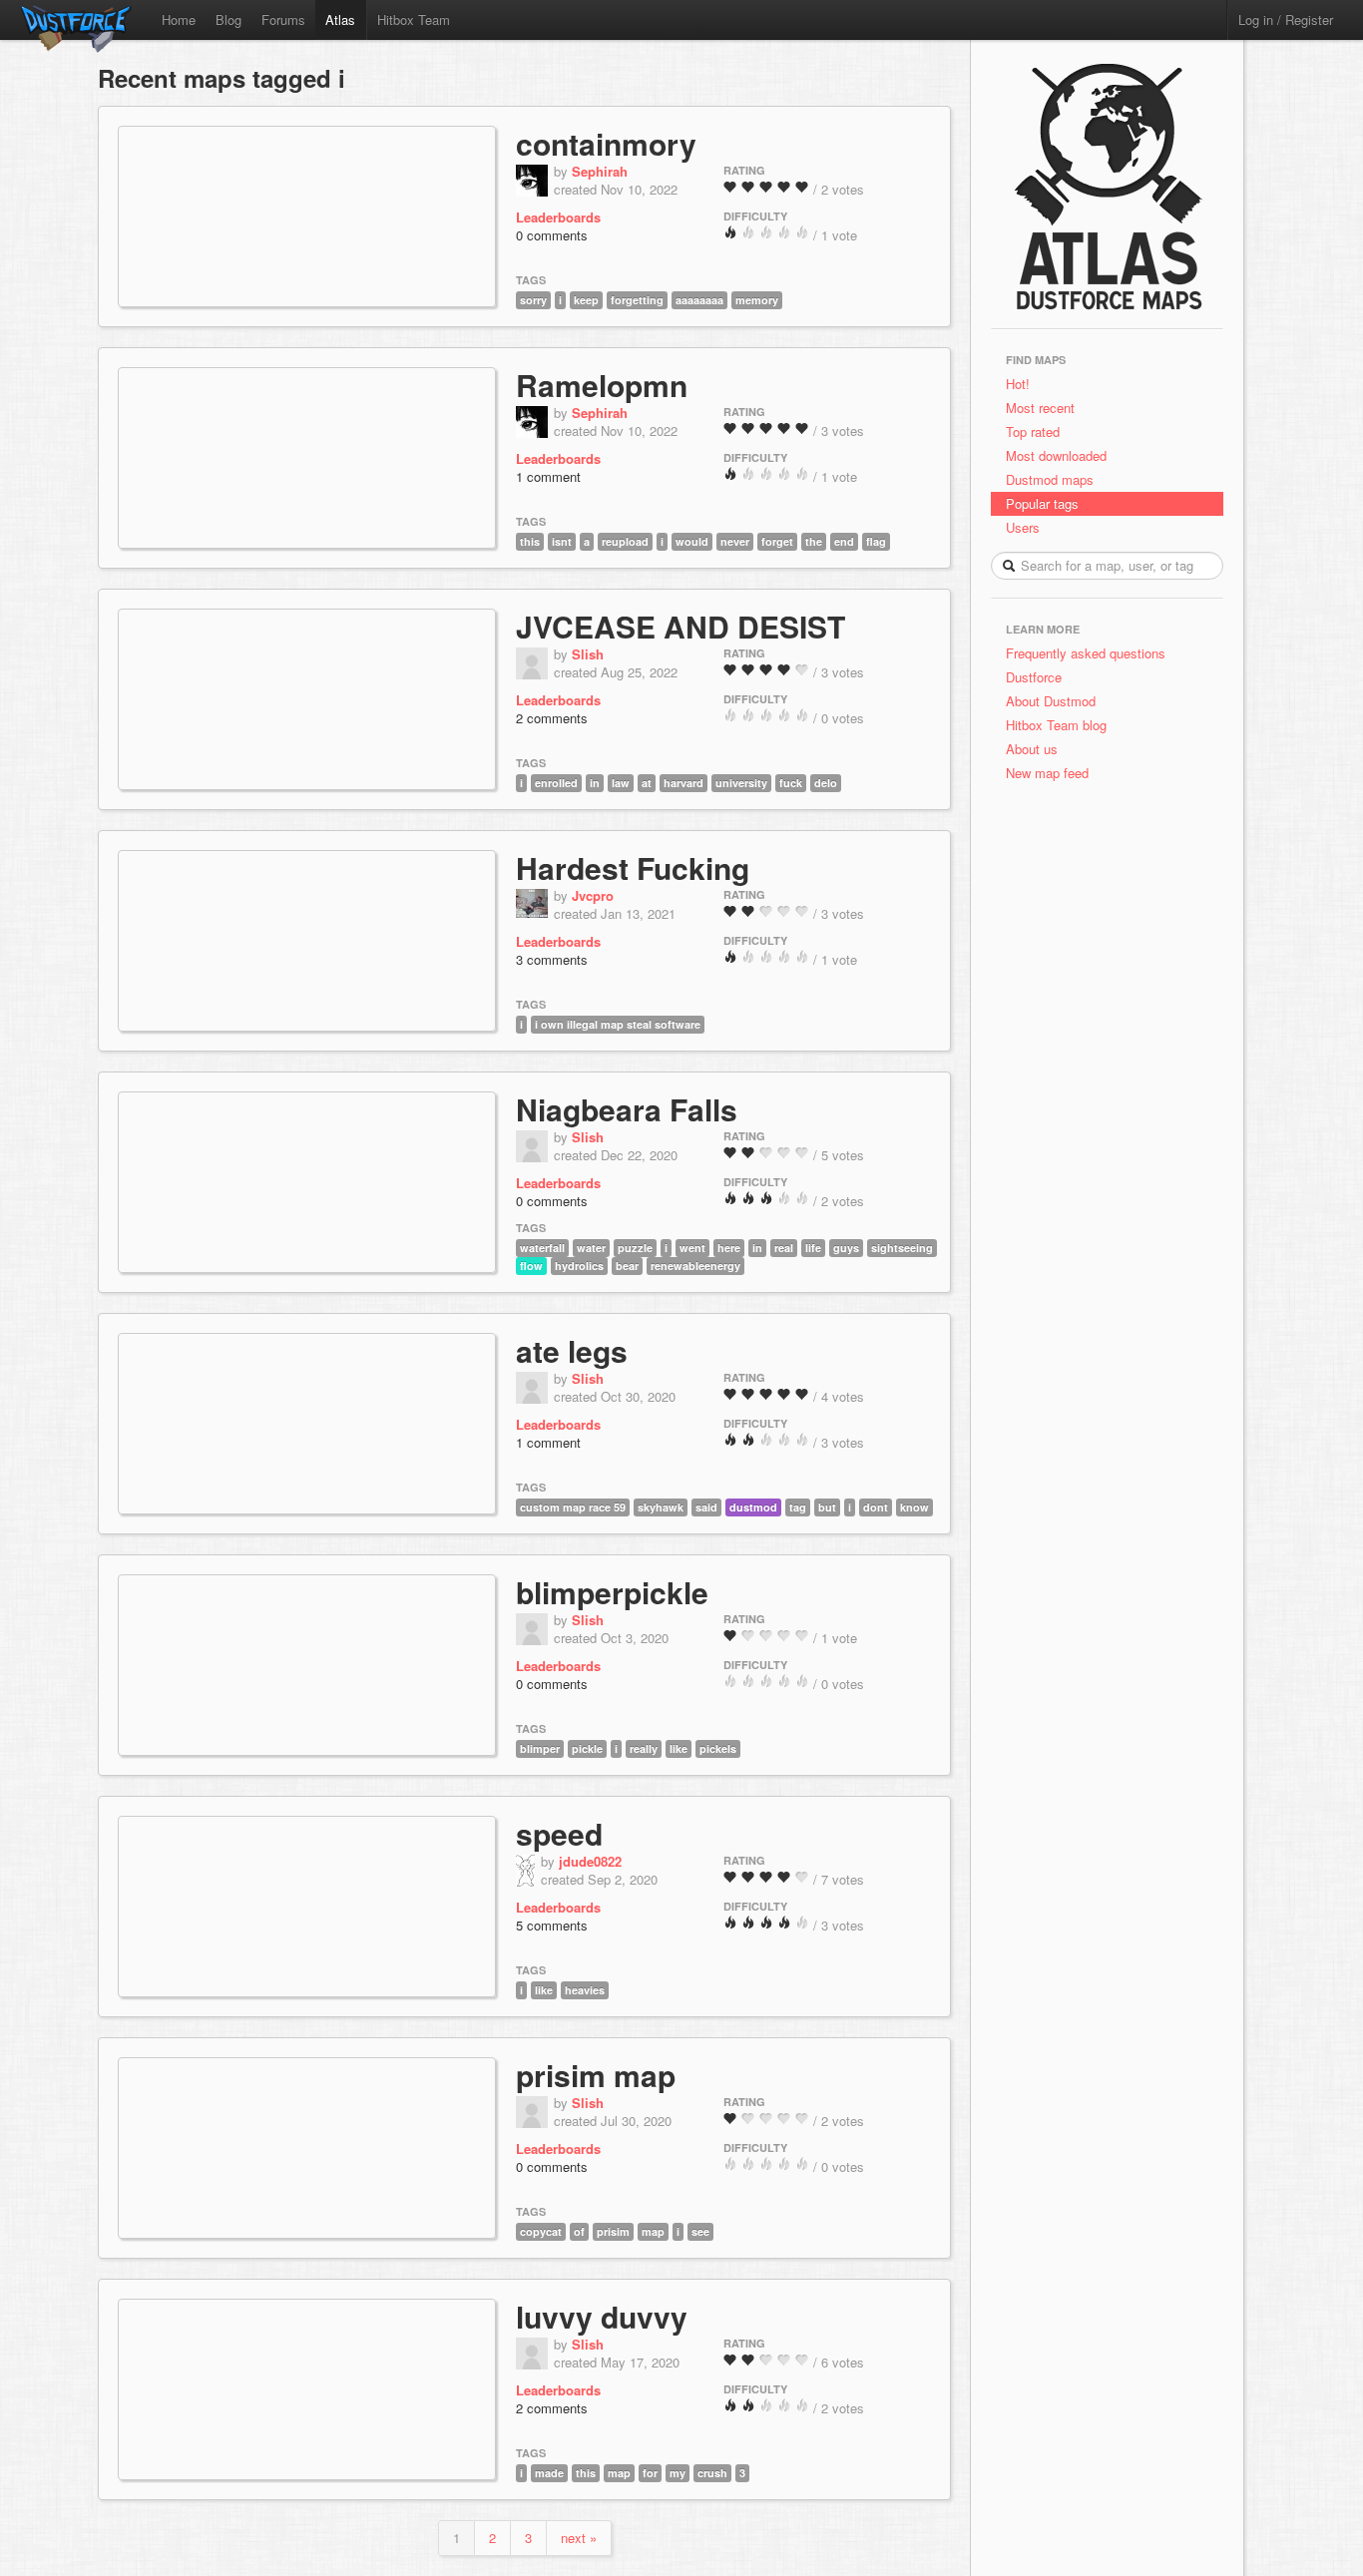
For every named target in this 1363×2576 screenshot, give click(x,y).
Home (179, 19)
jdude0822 (590, 1861)
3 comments (552, 959)
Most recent (1040, 408)
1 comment (548, 476)
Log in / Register (1286, 19)
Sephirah (600, 171)
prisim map (596, 2075)
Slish (588, 654)
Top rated (1033, 431)
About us (1032, 749)
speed (559, 1833)
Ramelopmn (602, 385)
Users (1023, 527)
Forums (283, 19)
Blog (228, 19)
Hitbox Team (414, 19)
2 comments (552, 718)
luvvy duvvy (602, 2316)
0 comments (552, 235)
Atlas (340, 19)
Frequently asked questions (1086, 653)
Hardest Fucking (633, 867)
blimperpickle (612, 1592)
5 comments (552, 1925)
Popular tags (1042, 503)
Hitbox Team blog (1056, 725)
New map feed (1051, 773)
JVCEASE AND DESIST (681, 626)
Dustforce (1034, 677)
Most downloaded (1056, 455)
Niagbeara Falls (627, 1109)
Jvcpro (593, 895)
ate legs (572, 1350)
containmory (606, 143)
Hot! (1018, 384)
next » (579, 2538)
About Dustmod (1051, 701)
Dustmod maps (1050, 479)
